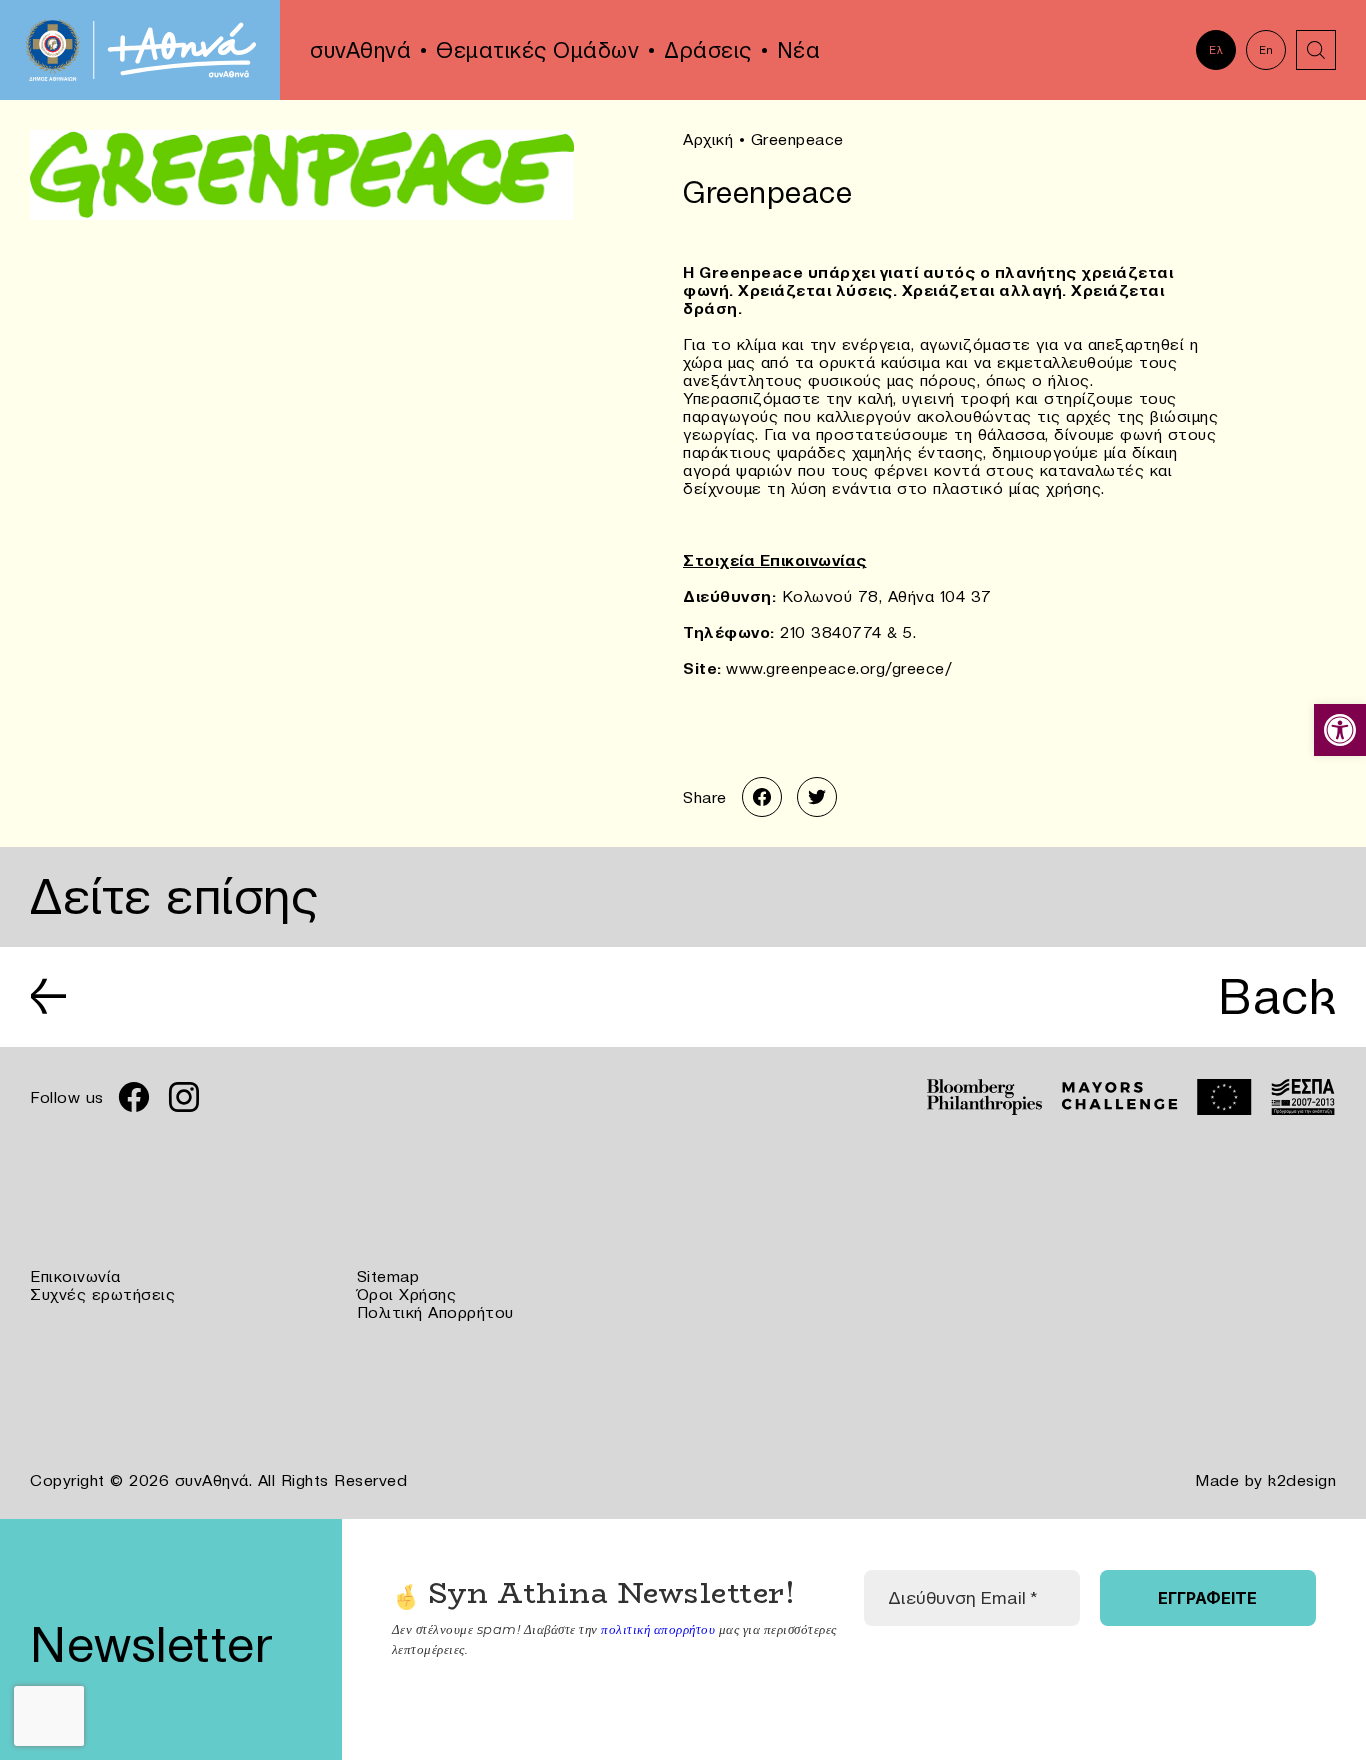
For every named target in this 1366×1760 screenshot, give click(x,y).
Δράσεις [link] (708, 50)
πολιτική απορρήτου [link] (658, 1629)
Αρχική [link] (708, 139)
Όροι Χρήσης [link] (407, 1294)
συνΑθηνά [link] (360, 50)
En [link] (1266, 50)
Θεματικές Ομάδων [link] (537, 50)
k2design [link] (1302, 1480)
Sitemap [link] (388, 1276)
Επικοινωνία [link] (75, 1276)
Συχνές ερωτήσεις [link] (102, 1294)
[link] (1340, 730)
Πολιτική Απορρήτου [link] (435, 1312)
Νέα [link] (799, 50)
